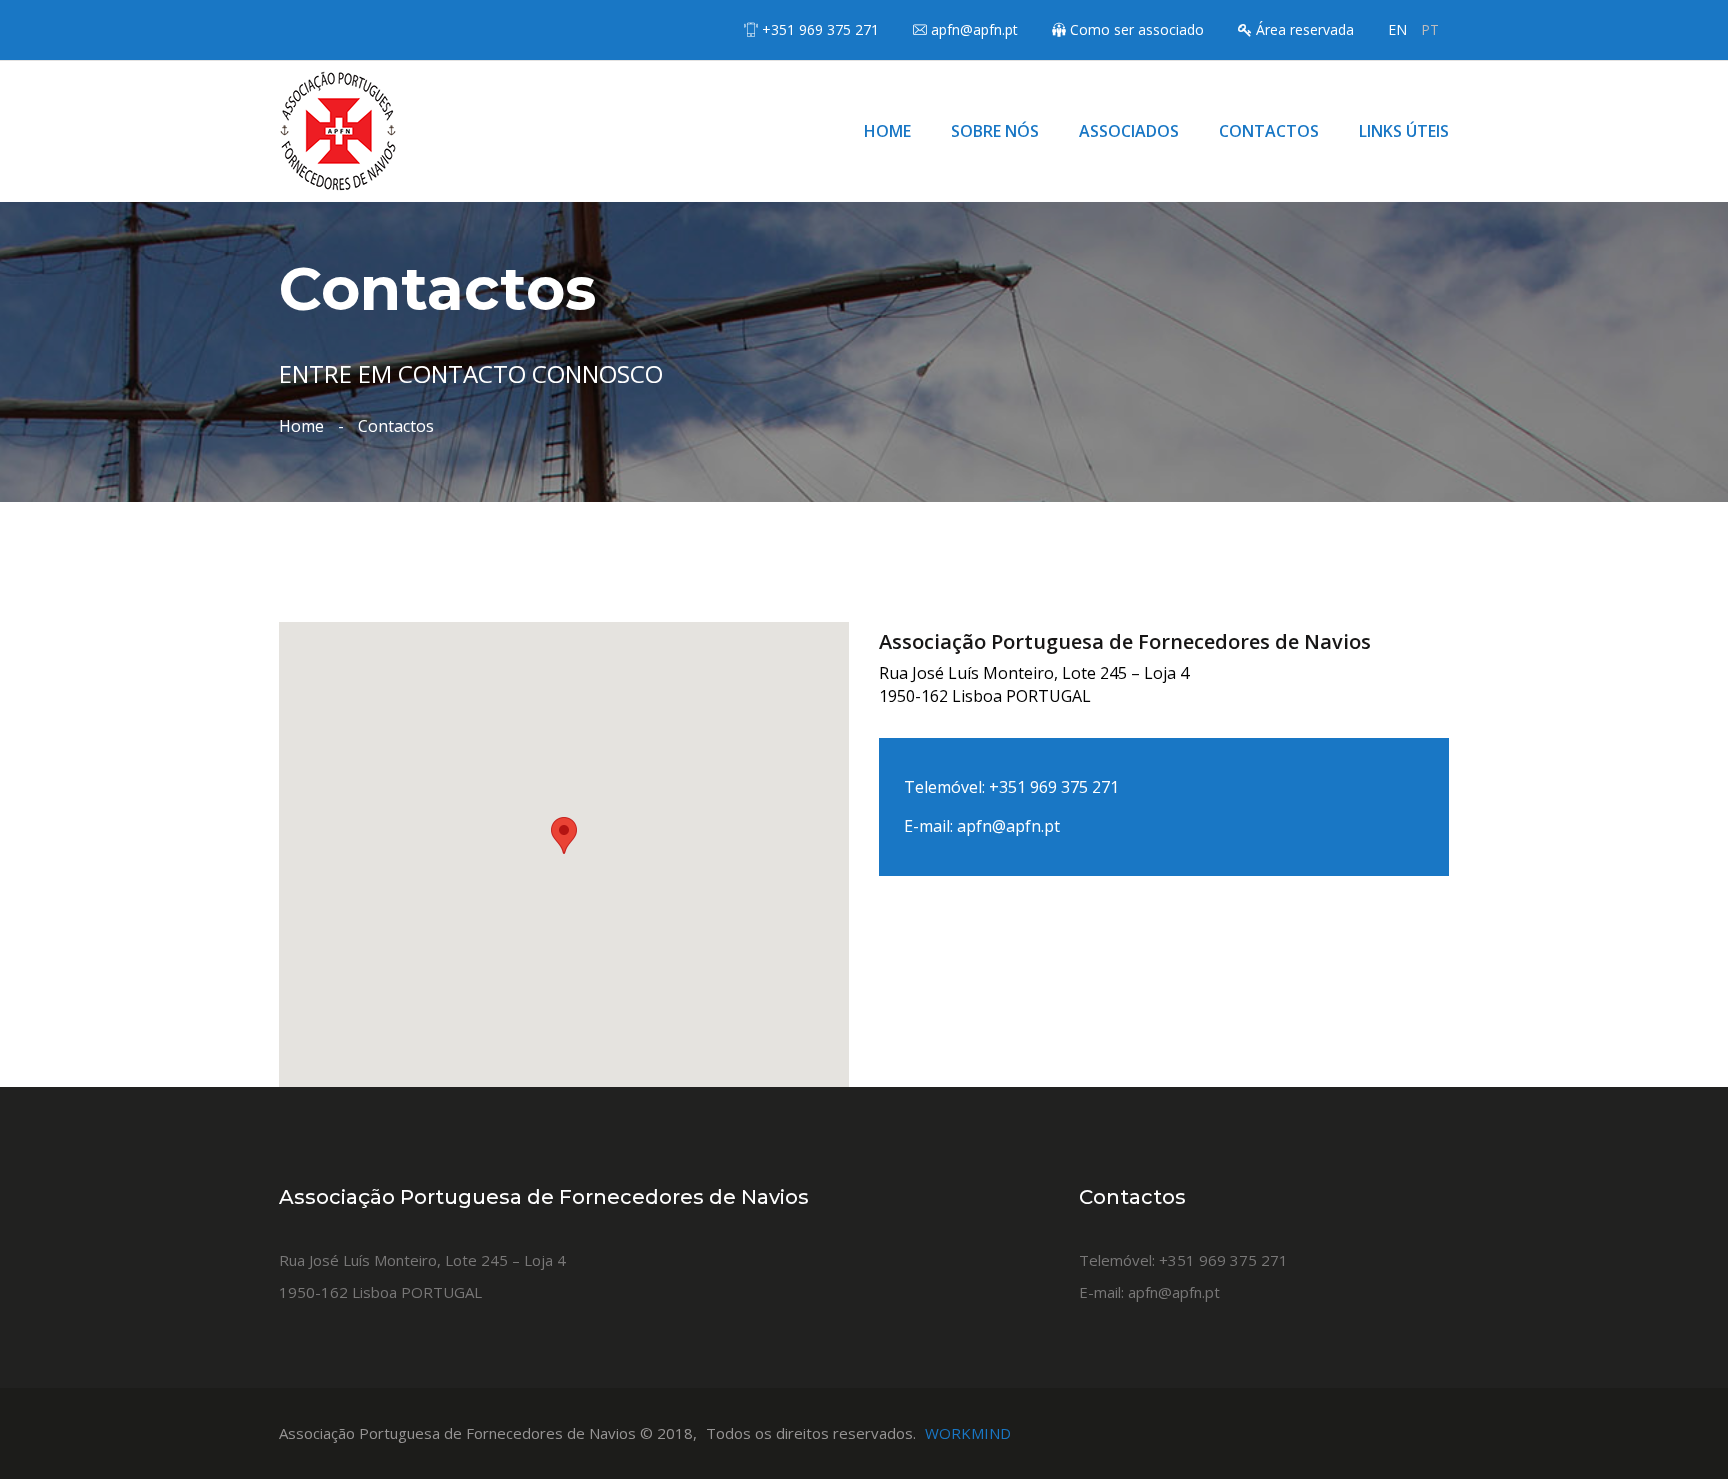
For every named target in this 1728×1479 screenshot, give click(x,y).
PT (1430, 29)
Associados (1129, 131)
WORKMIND (968, 1433)
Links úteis (1404, 131)
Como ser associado (1137, 29)
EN (1397, 29)
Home (887, 131)
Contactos (1269, 131)
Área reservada (1305, 29)
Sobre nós (995, 131)
